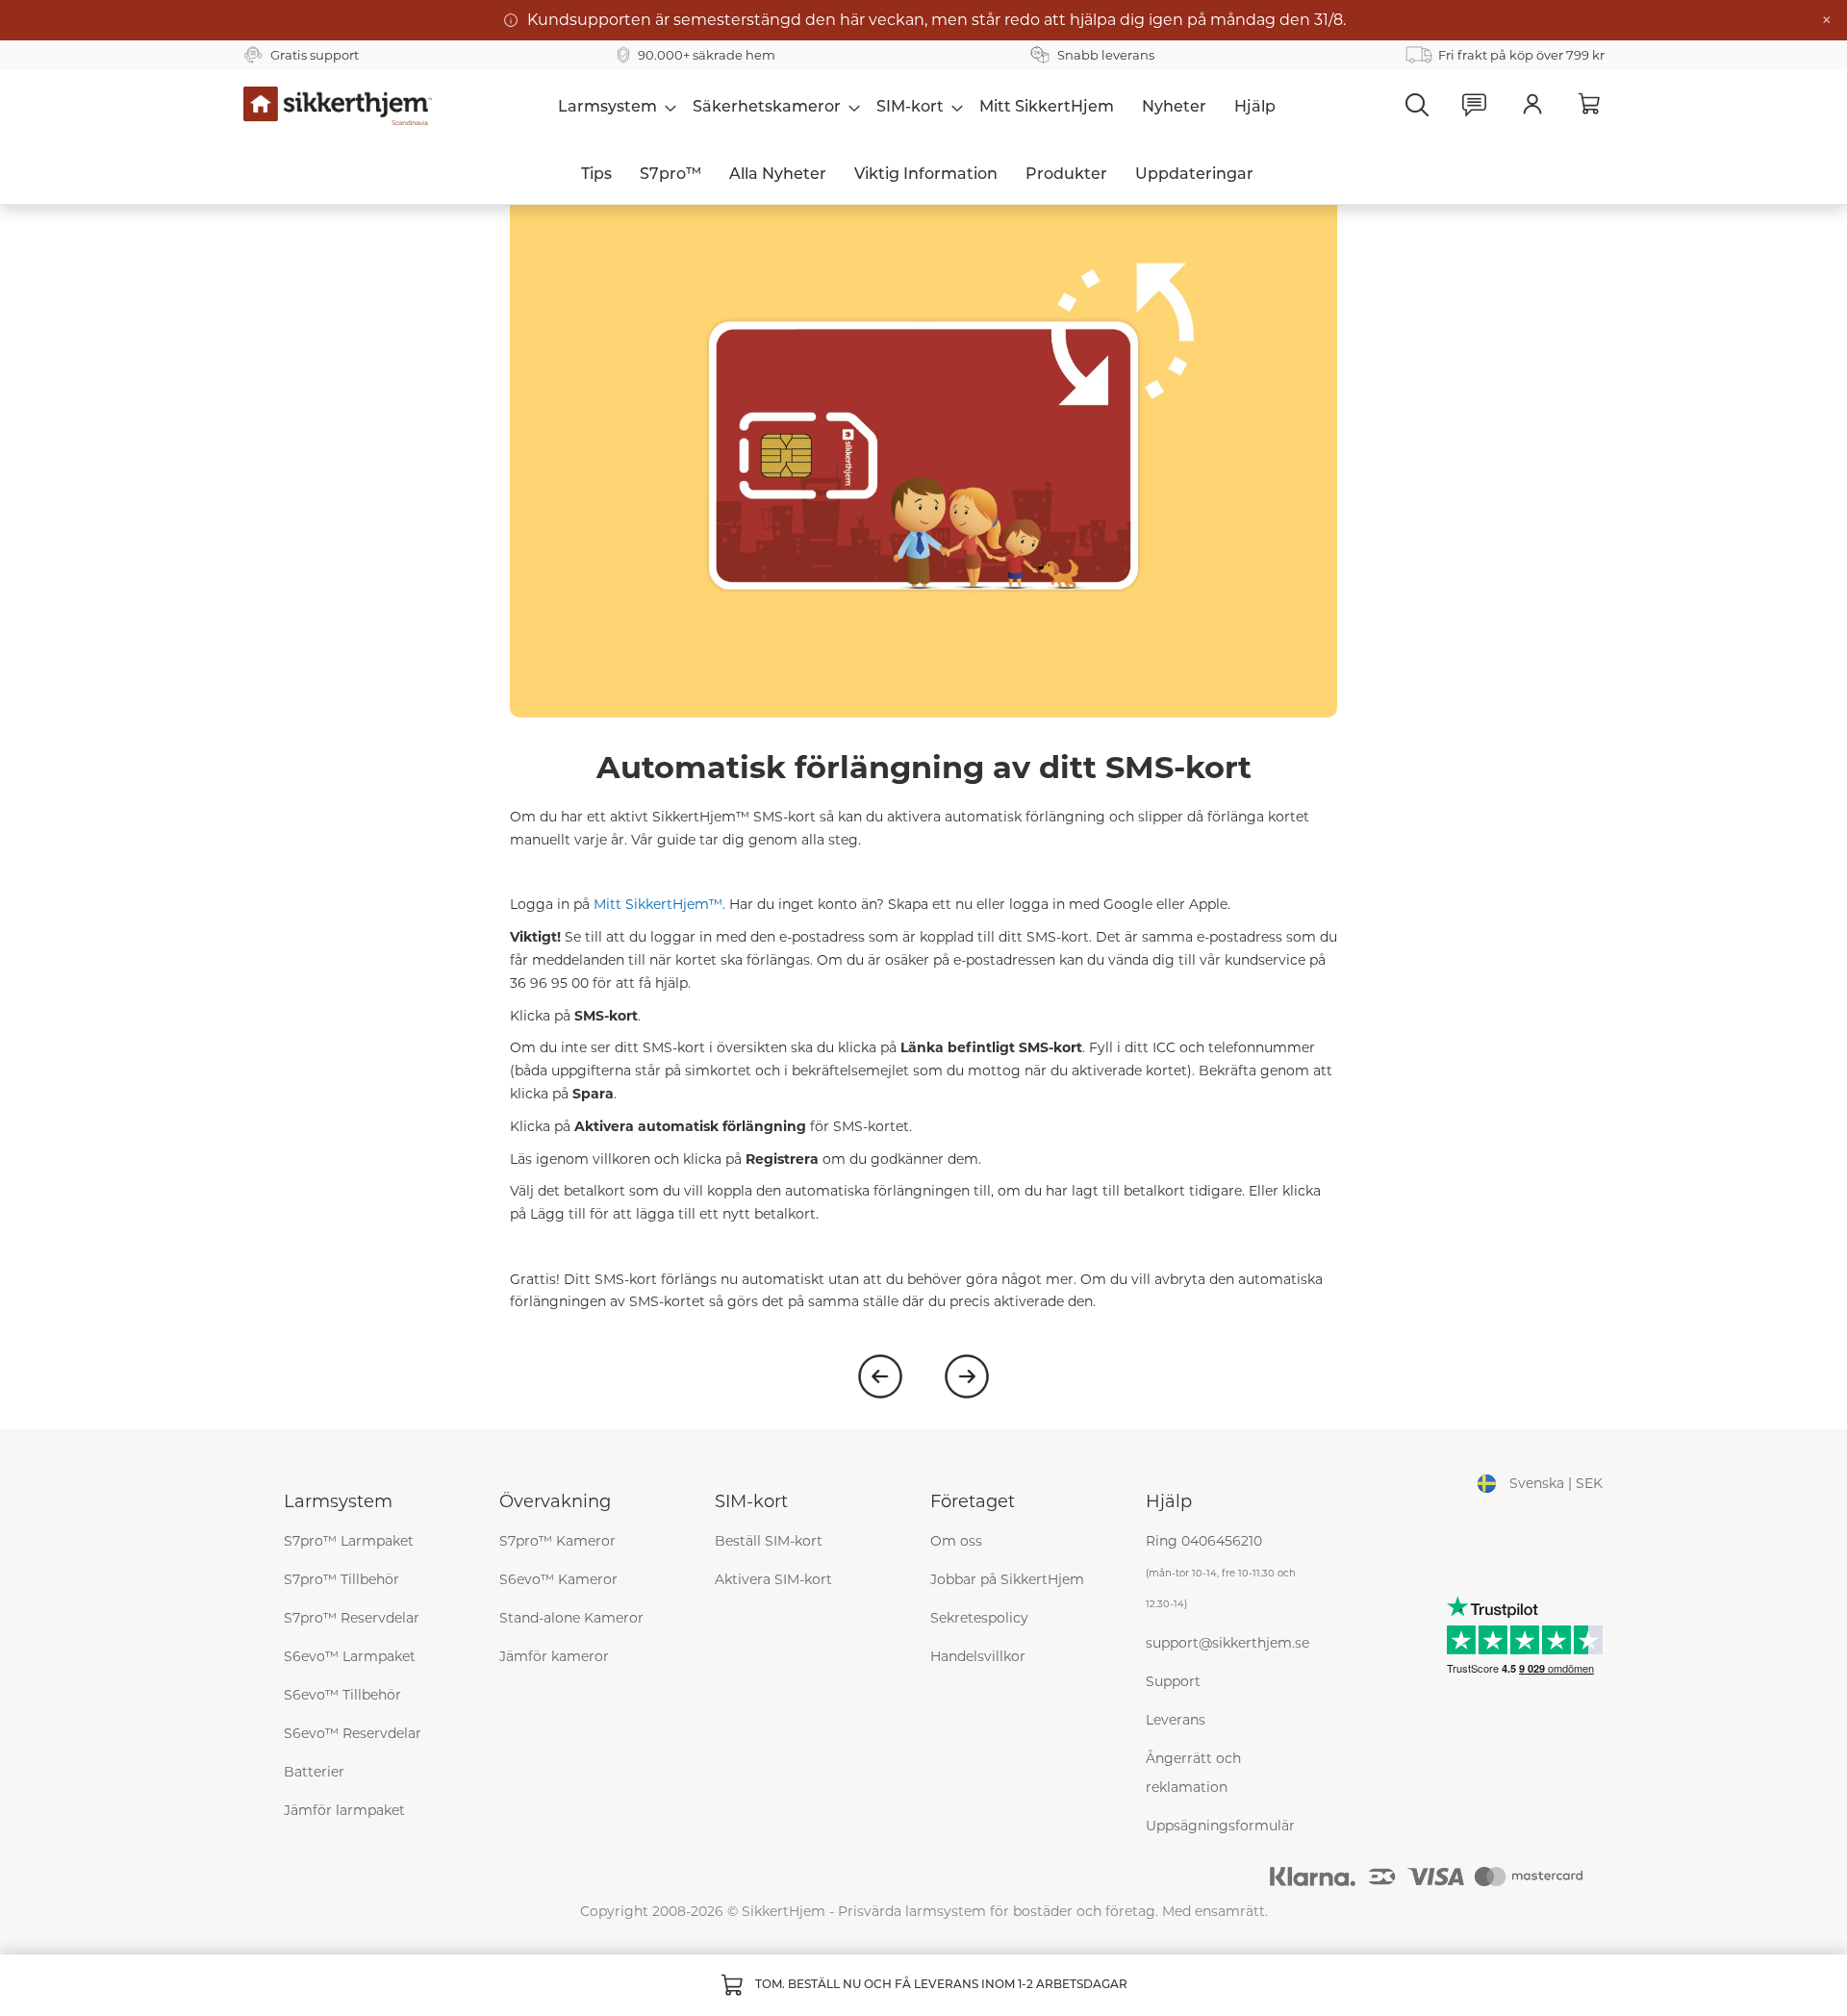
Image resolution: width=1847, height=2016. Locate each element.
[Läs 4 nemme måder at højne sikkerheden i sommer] (880, 1376)
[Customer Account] (1532, 105)
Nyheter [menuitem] (1174, 108)
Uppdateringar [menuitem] (1194, 175)
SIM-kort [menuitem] (910, 108)
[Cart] (1590, 104)
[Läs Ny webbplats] (967, 1376)
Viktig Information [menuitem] (926, 175)
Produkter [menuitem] (1066, 175)
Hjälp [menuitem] (1255, 108)
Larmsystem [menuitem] (607, 108)
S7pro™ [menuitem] (670, 175)
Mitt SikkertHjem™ (658, 904)
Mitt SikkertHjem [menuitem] (1047, 108)
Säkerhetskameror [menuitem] (767, 108)
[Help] (1475, 105)
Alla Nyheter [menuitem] (778, 175)
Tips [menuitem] (596, 175)
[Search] (1417, 105)
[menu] (917, 107)
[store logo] (338, 106)
